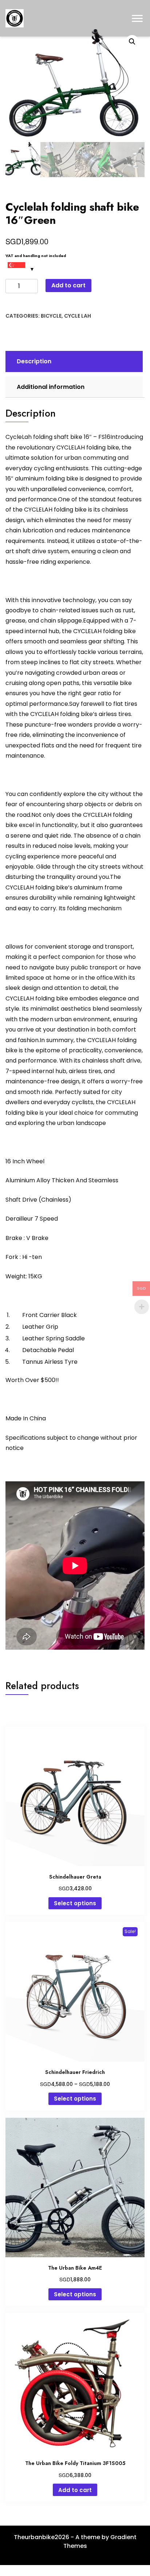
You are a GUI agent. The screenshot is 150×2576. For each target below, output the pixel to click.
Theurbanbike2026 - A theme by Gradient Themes (75, 2541)
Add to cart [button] (75, 2490)
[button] (132, 42)
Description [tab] (34, 361)
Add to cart (68, 285)
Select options (75, 1903)
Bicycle (51, 316)
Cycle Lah (78, 316)
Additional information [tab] (51, 387)
